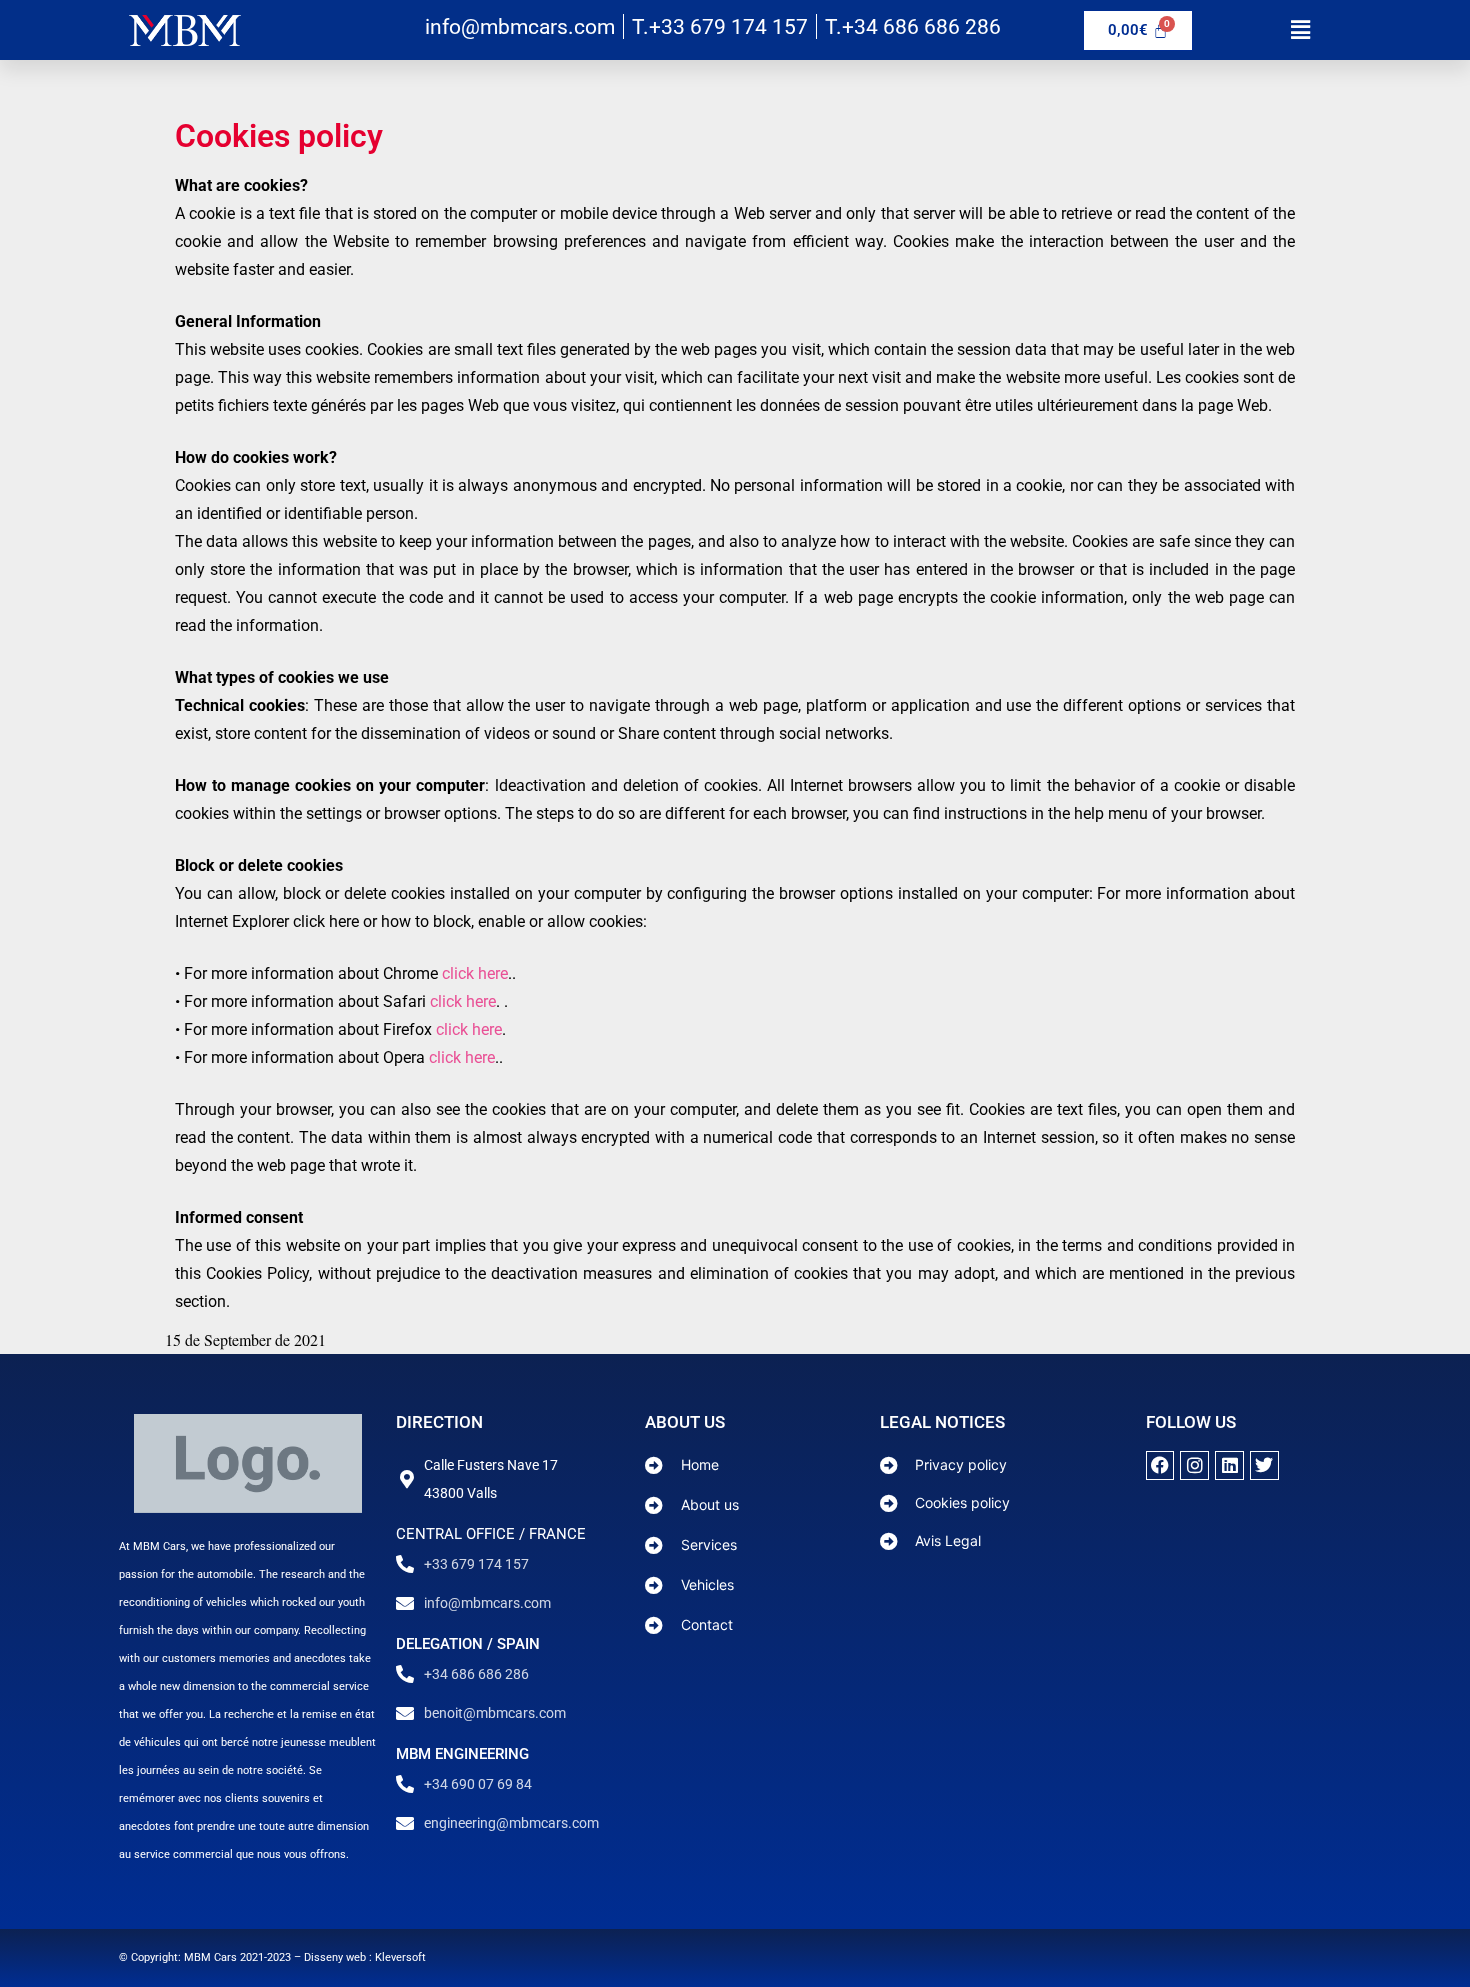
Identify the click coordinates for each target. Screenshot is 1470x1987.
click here (475, 973)
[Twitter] (1264, 1465)
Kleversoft (400, 1957)
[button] (1300, 29)
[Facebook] (1160, 1465)
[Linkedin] (1229, 1465)
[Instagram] (1194, 1465)
